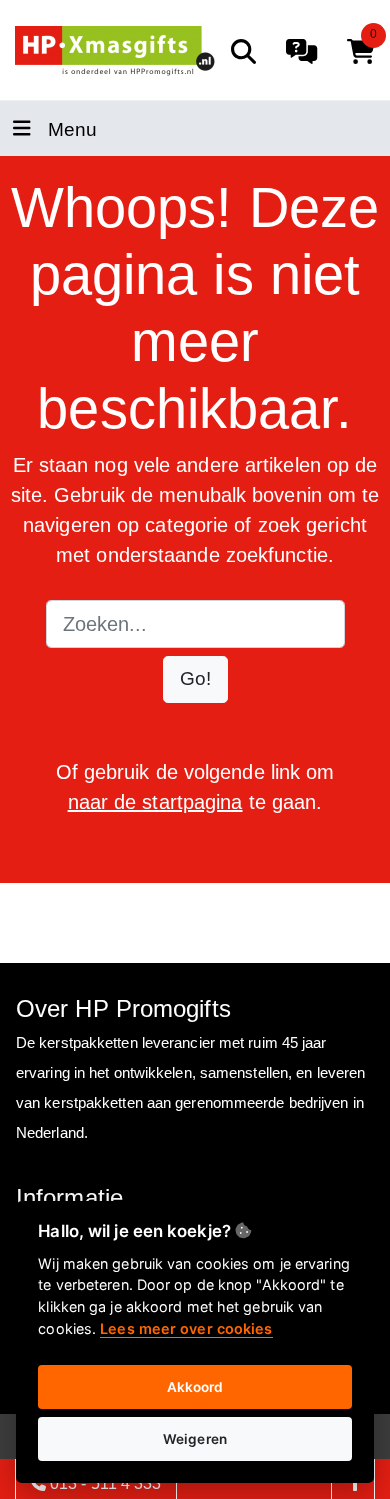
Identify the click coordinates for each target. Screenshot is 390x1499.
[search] (243, 51)
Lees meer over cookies (186, 1328)
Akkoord (195, 1387)
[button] (195, 679)
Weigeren (195, 1439)
